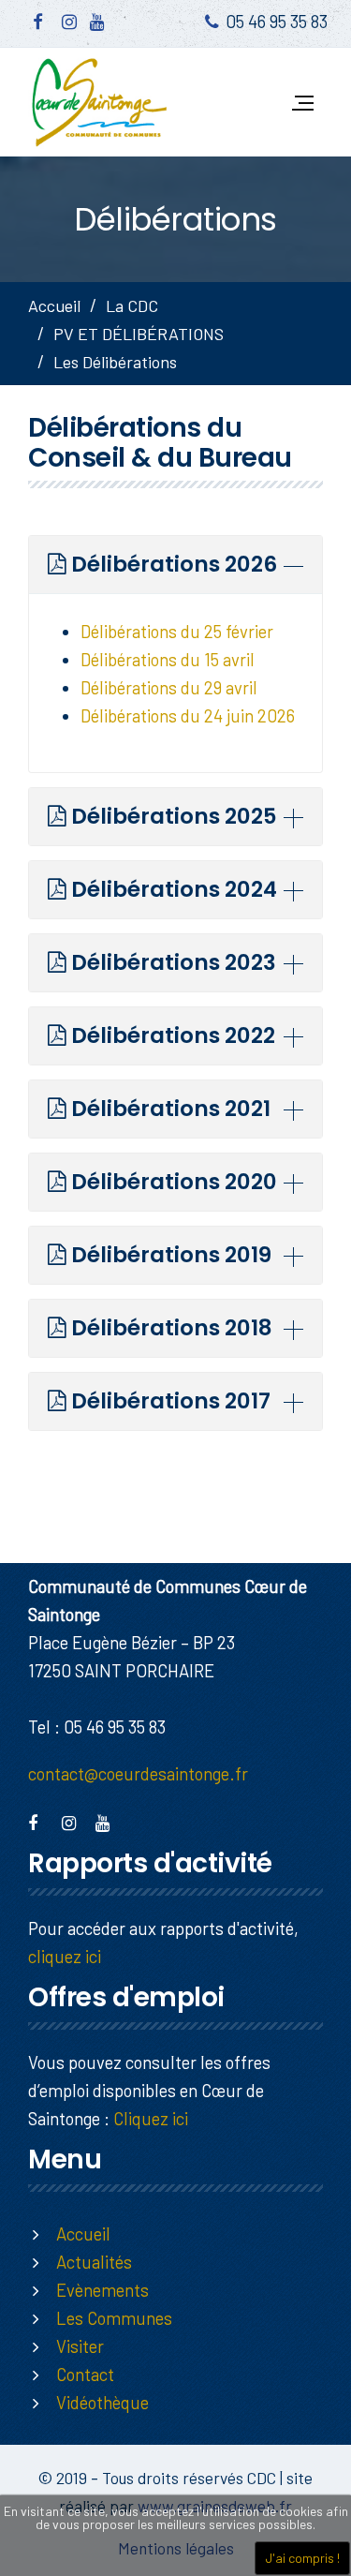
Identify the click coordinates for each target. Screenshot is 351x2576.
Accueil (54, 305)
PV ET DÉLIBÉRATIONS (139, 334)
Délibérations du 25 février (177, 631)
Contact (85, 2374)
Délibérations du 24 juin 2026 (188, 715)
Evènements (102, 2290)
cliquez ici (65, 1956)
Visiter (80, 2346)
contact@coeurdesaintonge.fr (138, 1773)
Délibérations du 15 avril (168, 659)
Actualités (94, 2262)
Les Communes (114, 2318)
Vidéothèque (102, 2402)
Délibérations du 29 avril (169, 687)
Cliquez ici (151, 2118)
